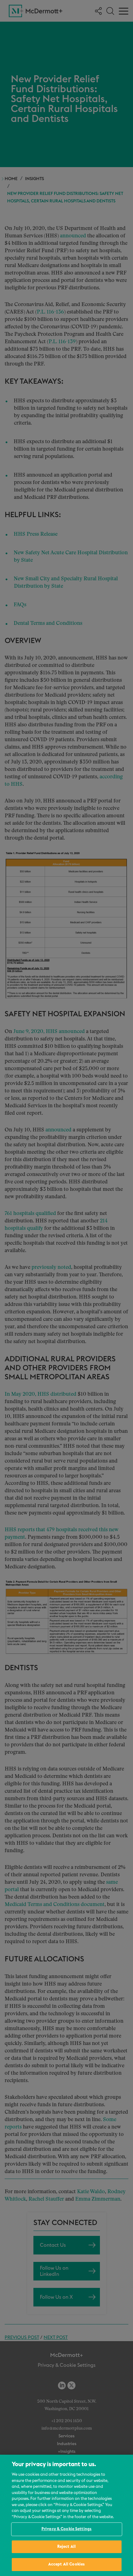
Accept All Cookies (66, 2564)
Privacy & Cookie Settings (66, 2529)
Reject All (66, 2547)
